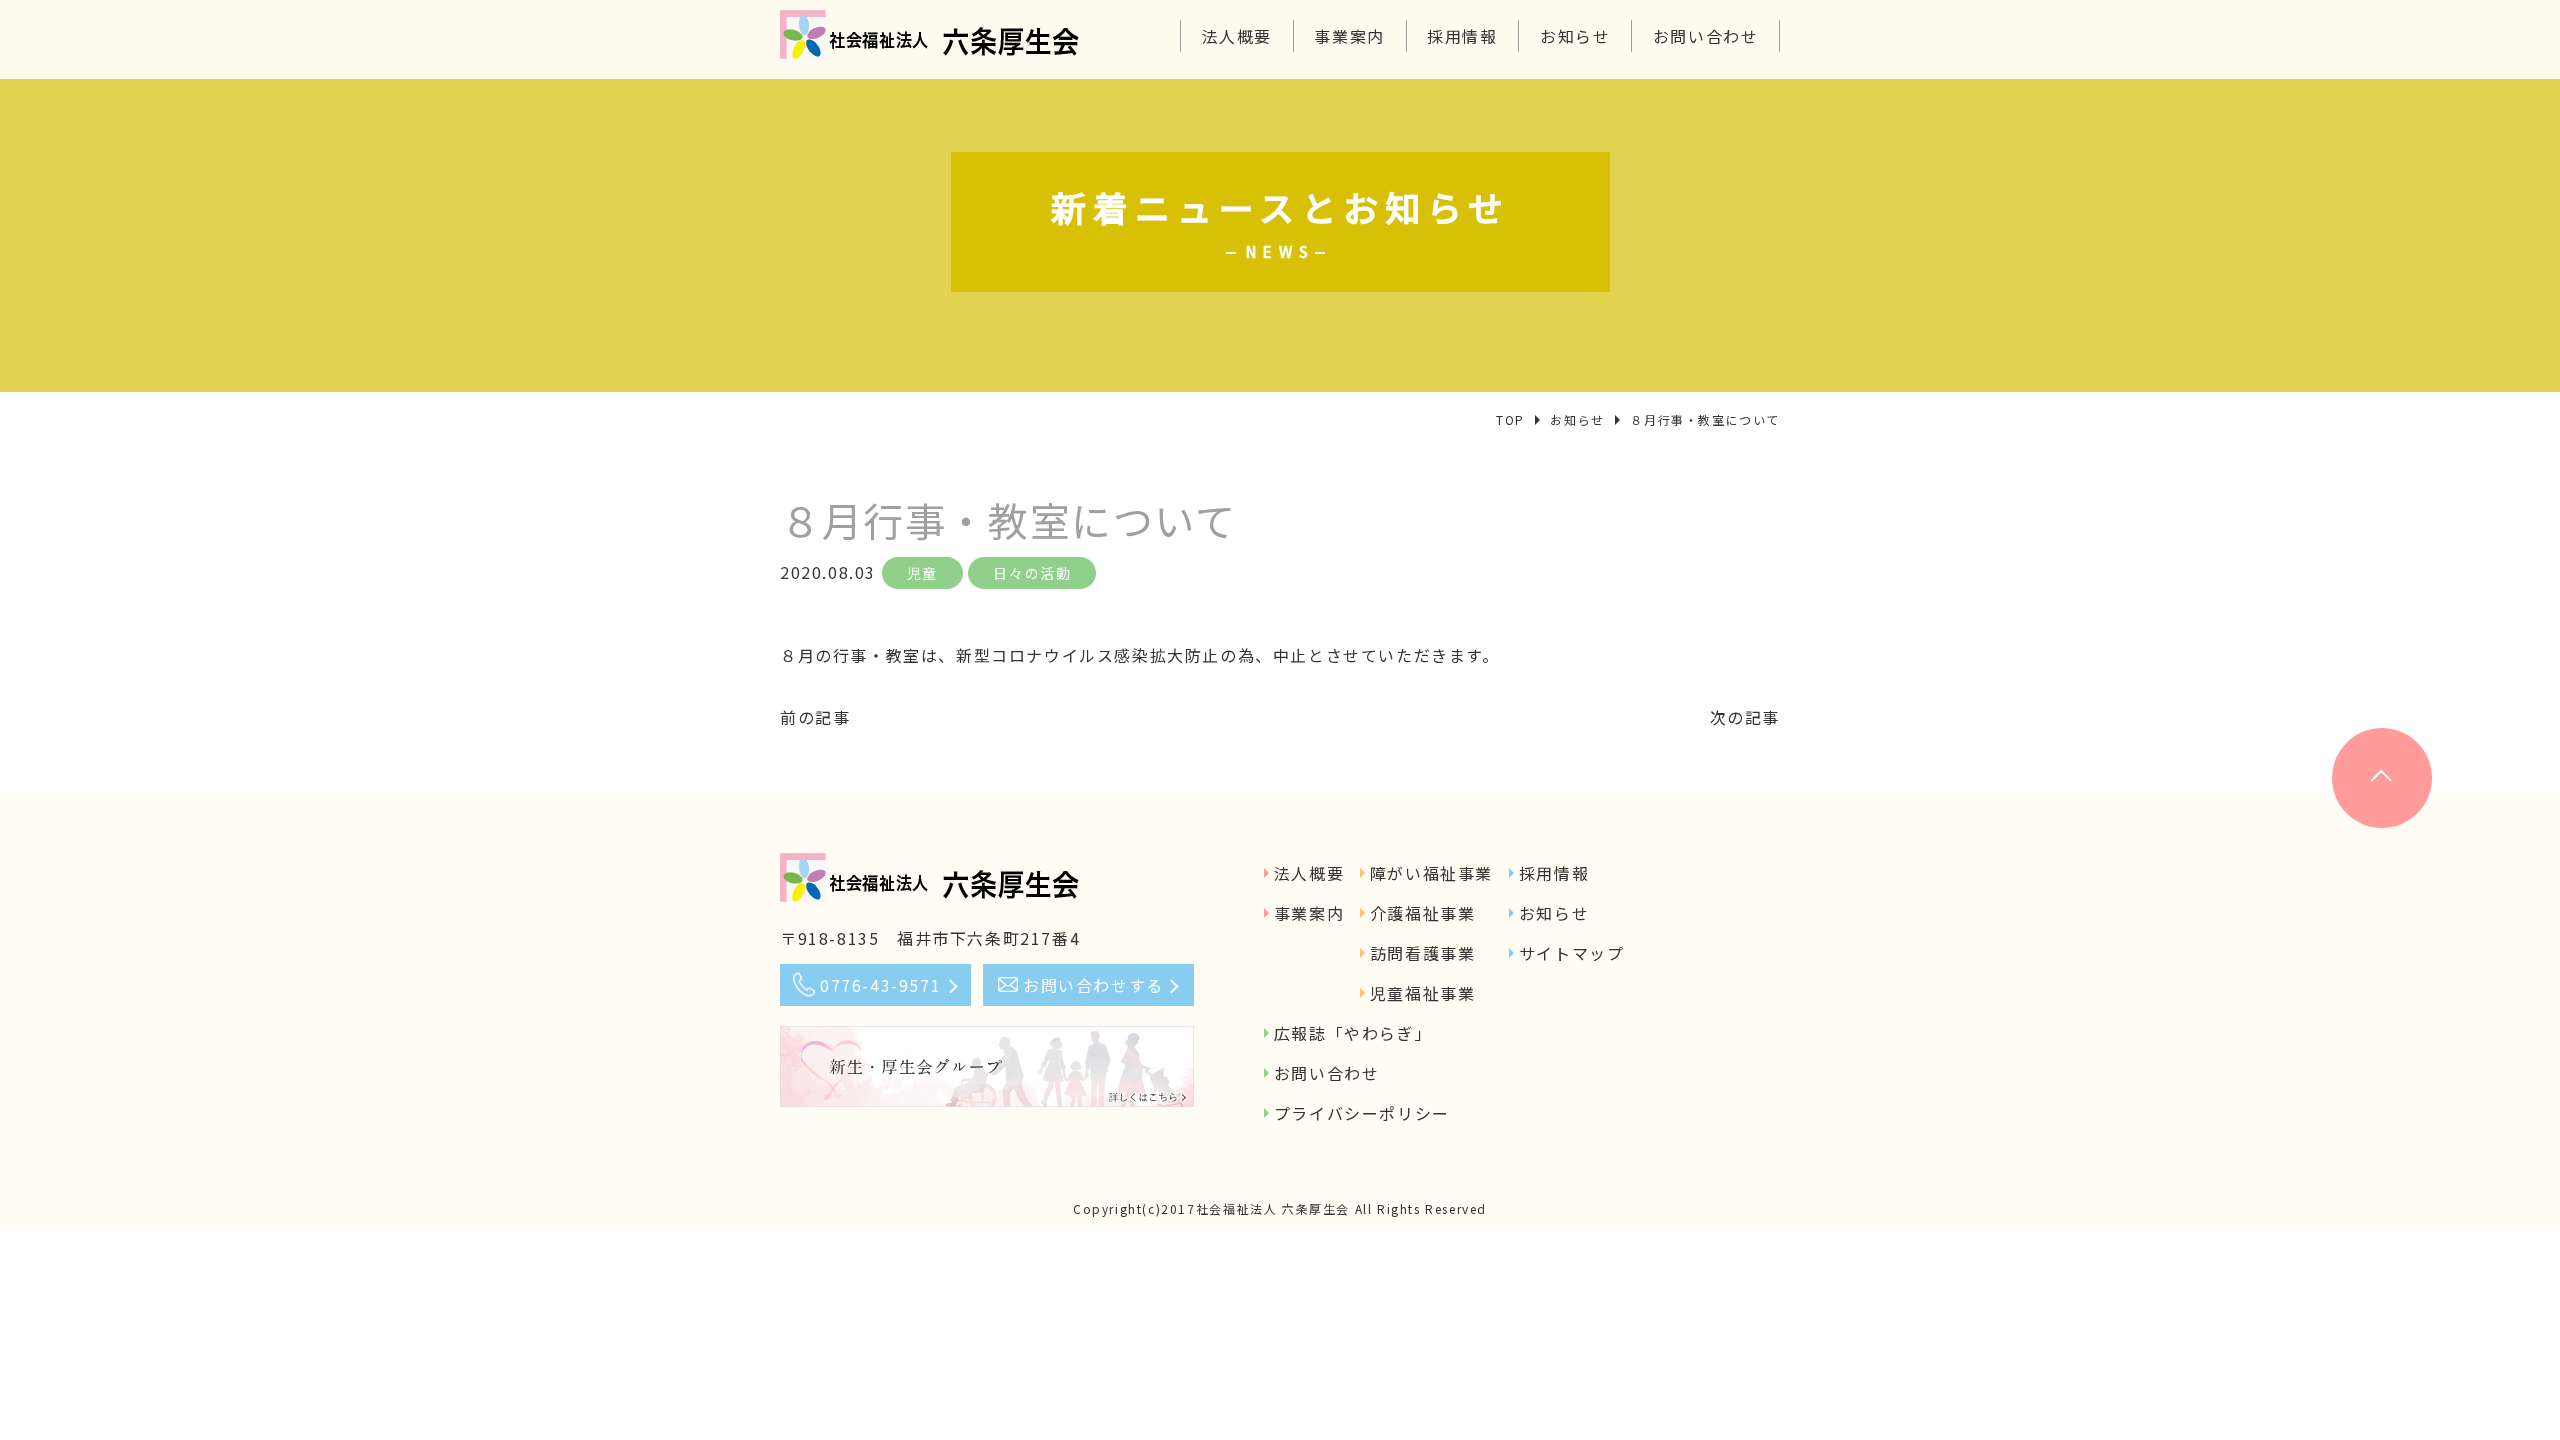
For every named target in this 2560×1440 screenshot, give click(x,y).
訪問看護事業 (1423, 953)
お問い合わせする (1093, 985)
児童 (922, 573)
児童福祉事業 (1423, 993)
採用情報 (1462, 36)
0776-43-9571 (880, 985)
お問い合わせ (1706, 36)
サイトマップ (1572, 953)
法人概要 (1237, 36)
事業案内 (1349, 36)
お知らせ (1575, 36)
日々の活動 (1032, 573)
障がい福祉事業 (1431, 873)
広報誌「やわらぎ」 (1353, 1033)
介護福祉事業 (1423, 913)
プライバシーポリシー (1362, 1113)
